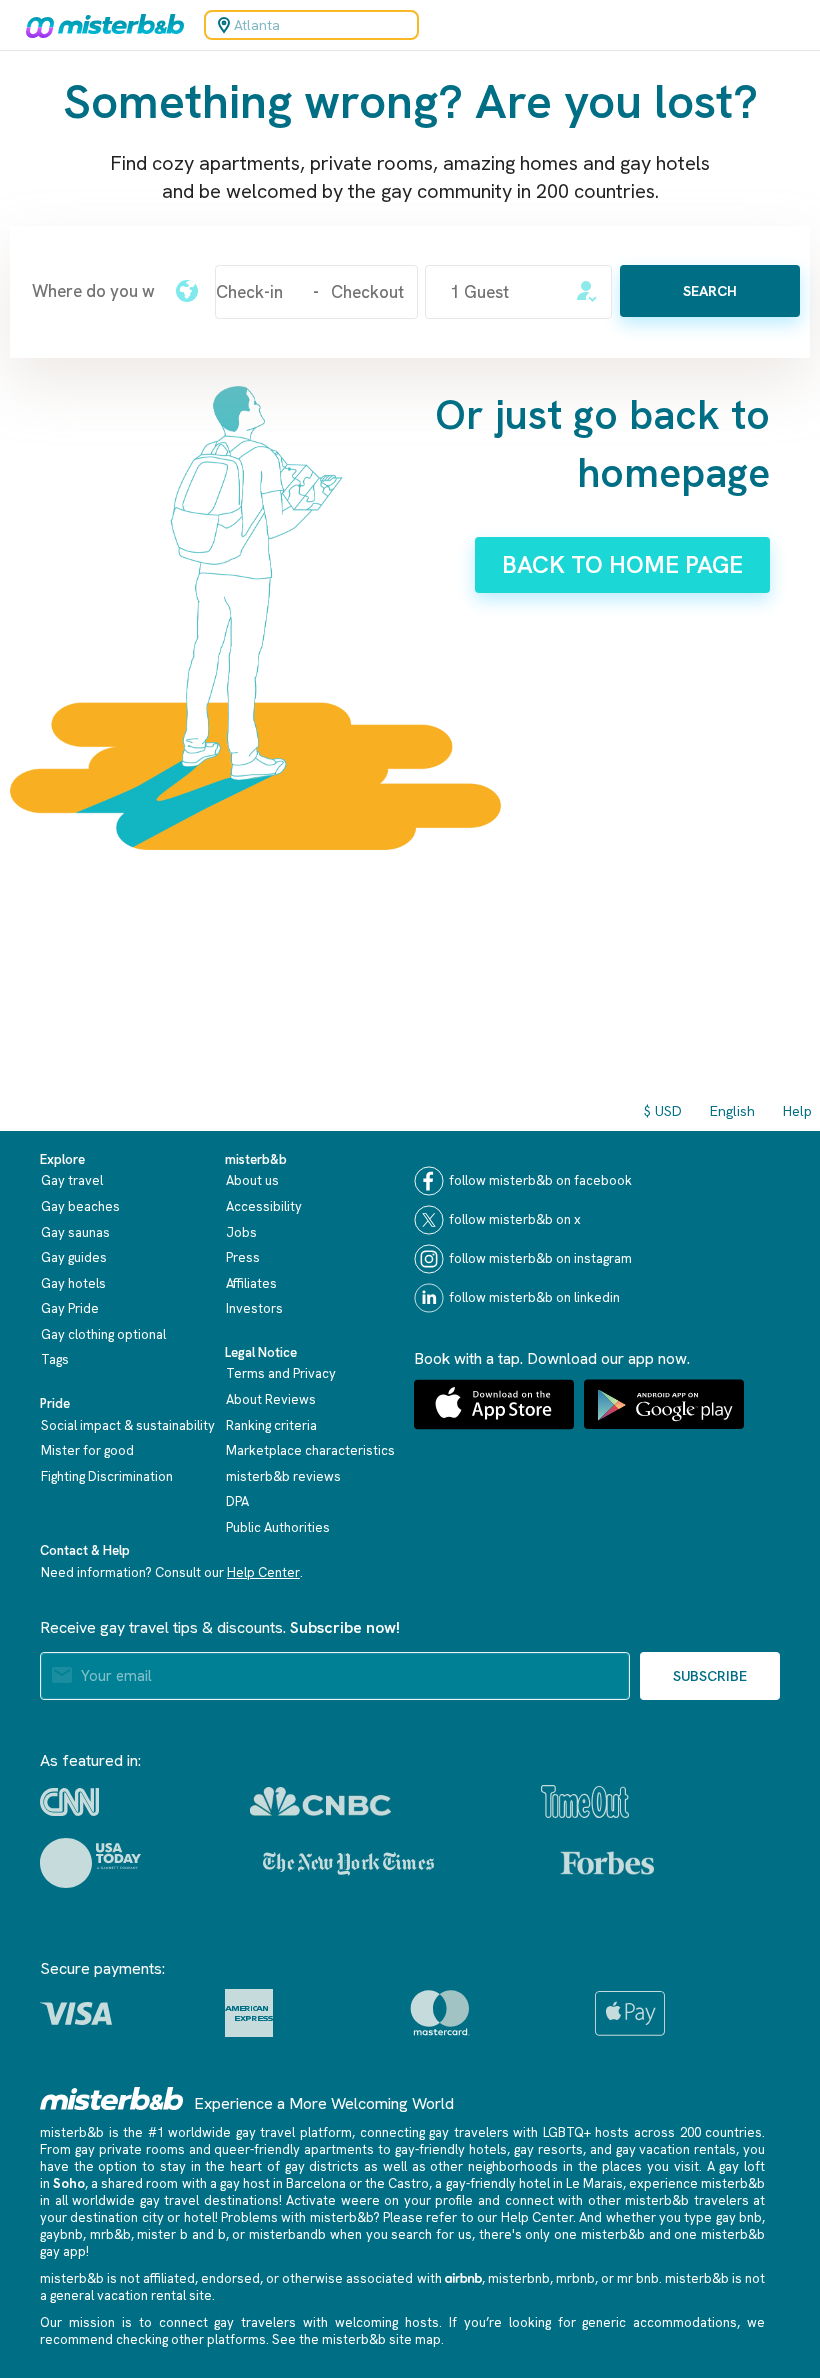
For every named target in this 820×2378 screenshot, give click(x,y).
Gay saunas (75, 1232)
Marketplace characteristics (310, 1450)
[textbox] (94, 291)
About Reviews (271, 1399)
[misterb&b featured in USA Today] (90, 1863)
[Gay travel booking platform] (112, 2098)
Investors (254, 1308)
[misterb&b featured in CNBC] (320, 1801)
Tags (55, 1359)
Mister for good (87, 1450)
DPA (237, 1501)
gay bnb (739, 2217)
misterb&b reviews (283, 1476)
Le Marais (594, 2183)
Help (797, 1111)
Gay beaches (80, 1206)
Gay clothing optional (103, 1334)
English (732, 1111)
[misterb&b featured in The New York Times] (348, 1863)
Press (243, 1257)
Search (710, 291)
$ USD (663, 1111)
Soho (69, 2183)
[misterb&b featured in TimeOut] (585, 1801)
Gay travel (72, 1180)
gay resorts (548, 2149)
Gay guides (74, 1257)
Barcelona (316, 2183)
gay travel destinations (209, 2200)
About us (252, 1180)
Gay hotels (73, 1283)
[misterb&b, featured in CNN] (69, 1802)
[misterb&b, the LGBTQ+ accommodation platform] (100, 25)
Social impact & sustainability (128, 1425)
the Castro (397, 2183)
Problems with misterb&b (297, 2217)
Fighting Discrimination (107, 1476)
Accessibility (264, 1206)
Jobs (241, 1232)
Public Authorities (278, 1527)
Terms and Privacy (281, 1373)
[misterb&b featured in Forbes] (607, 1863)
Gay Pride (70, 1308)
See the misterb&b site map (356, 2339)
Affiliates (251, 1283)
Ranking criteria (271, 1425)
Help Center (263, 1572)
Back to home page (622, 564)
